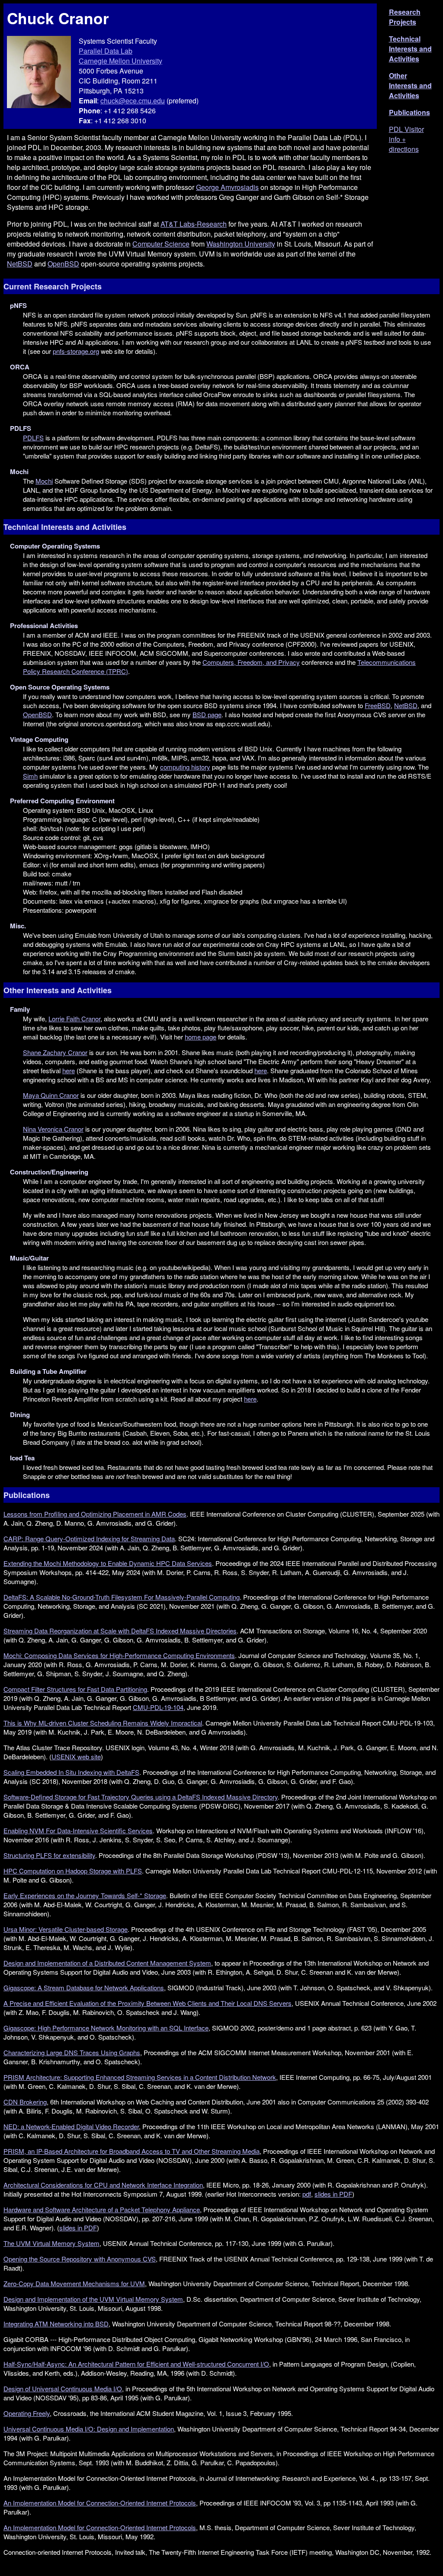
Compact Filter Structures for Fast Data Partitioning (75, 1689)
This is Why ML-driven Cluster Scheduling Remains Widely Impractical (103, 1723)
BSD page (207, 714)
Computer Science (161, 244)
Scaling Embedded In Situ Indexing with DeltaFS (71, 1772)
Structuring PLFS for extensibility (49, 1855)
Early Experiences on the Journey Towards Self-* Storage (85, 1895)
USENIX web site (76, 1756)
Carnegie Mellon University (120, 61)
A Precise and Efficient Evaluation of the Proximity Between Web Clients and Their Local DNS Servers (148, 2003)
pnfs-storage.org (76, 351)
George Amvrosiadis (227, 187)
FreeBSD (378, 705)
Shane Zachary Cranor (55, 1052)
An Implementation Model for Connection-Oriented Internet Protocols (100, 2503)
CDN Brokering (25, 2102)
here (69, 1070)
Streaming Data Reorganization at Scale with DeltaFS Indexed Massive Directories (120, 1631)
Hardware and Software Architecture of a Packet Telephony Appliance (102, 2209)
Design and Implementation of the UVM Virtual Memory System (93, 2299)
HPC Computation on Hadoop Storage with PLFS (73, 1871)
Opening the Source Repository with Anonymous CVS (80, 2259)
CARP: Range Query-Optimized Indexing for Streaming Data (89, 1538)
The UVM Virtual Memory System (51, 2243)
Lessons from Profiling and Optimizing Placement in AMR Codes (95, 1514)
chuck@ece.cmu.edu (133, 101)
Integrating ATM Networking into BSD (56, 2324)
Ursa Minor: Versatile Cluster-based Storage (66, 1929)
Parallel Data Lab (106, 51)
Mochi (44, 481)
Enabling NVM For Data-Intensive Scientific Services (78, 1830)
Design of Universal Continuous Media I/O (63, 2388)
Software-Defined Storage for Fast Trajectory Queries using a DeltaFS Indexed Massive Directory (141, 1797)
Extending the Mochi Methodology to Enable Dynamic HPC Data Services (108, 1563)
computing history (185, 767)
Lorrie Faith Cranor (74, 1019)
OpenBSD (63, 264)
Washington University (241, 244)
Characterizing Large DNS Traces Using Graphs (72, 2052)
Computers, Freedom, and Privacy (251, 662)
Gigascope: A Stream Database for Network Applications (84, 1987)
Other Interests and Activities (410, 85)
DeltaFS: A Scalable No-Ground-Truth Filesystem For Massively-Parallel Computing (122, 1597)
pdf (307, 2194)
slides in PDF (333, 2194)
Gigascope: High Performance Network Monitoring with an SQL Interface (106, 2028)
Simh (30, 776)
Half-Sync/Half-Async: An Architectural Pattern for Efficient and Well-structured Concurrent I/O (136, 2364)
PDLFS (33, 438)
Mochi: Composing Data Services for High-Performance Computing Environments (119, 1655)
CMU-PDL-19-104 (158, 1707)
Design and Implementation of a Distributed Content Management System (107, 1963)
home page (201, 1037)
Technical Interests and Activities (410, 49)
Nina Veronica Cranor (53, 1129)
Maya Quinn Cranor (51, 1095)
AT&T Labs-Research (194, 224)
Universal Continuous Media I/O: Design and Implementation (89, 2429)
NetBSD (20, 264)
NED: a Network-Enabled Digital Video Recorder (71, 2126)
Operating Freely (27, 2413)
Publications (409, 112)
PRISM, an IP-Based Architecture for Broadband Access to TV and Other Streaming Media (132, 2151)
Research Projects (405, 17)
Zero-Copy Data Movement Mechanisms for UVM (74, 2283)
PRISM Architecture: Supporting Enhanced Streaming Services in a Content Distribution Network (140, 2077)
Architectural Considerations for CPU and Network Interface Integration (103, 2185)
